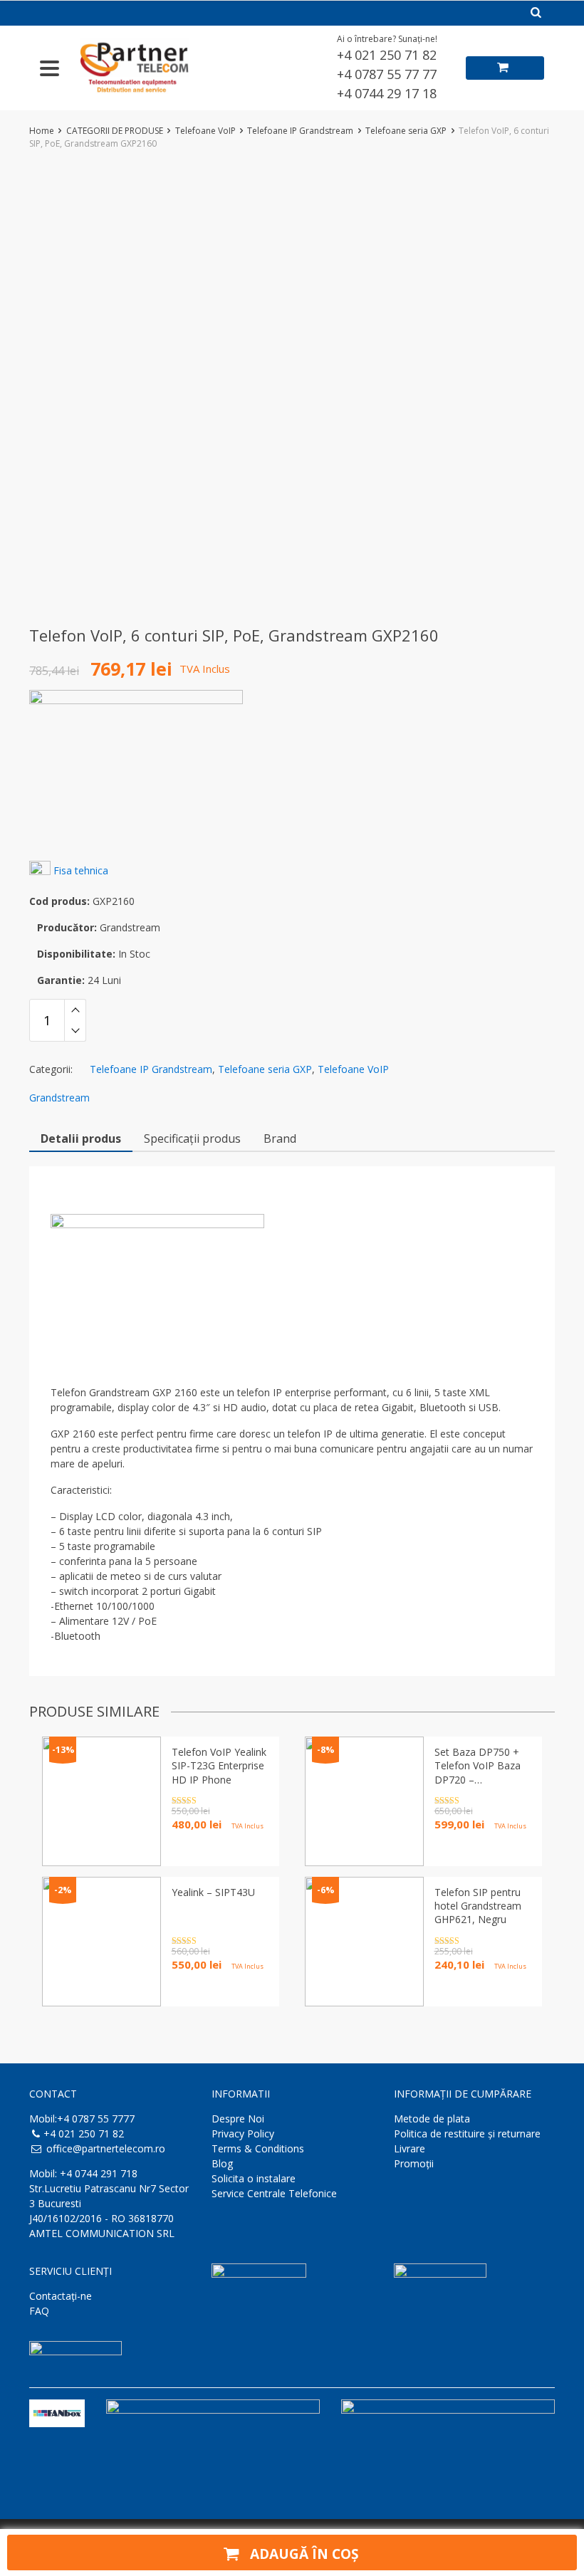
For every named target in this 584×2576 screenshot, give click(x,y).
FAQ (39, 2311)
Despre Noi (238, 2119)
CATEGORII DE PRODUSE (115, 131)
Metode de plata (432, 2119)
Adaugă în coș (303, 2554)
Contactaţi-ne (61, 2296)
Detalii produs (81, 1138)
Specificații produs (192, 1138)
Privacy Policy (243, 2133)
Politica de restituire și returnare (467, 2133)
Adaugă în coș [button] (207, 1990)
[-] (75, 1031)
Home (42, 131)
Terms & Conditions (258, 2148)
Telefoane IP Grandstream (300, 131)
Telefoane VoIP (205, 131)
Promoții (414, 2163)
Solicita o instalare (254, 2178)
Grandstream (59, 1098)
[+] (75, 1010)
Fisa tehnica (81, 870)
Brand (280, 1138)
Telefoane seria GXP (406, 131)
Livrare (410, 2148)
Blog (222, 2163)
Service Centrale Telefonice (274, 2193)
